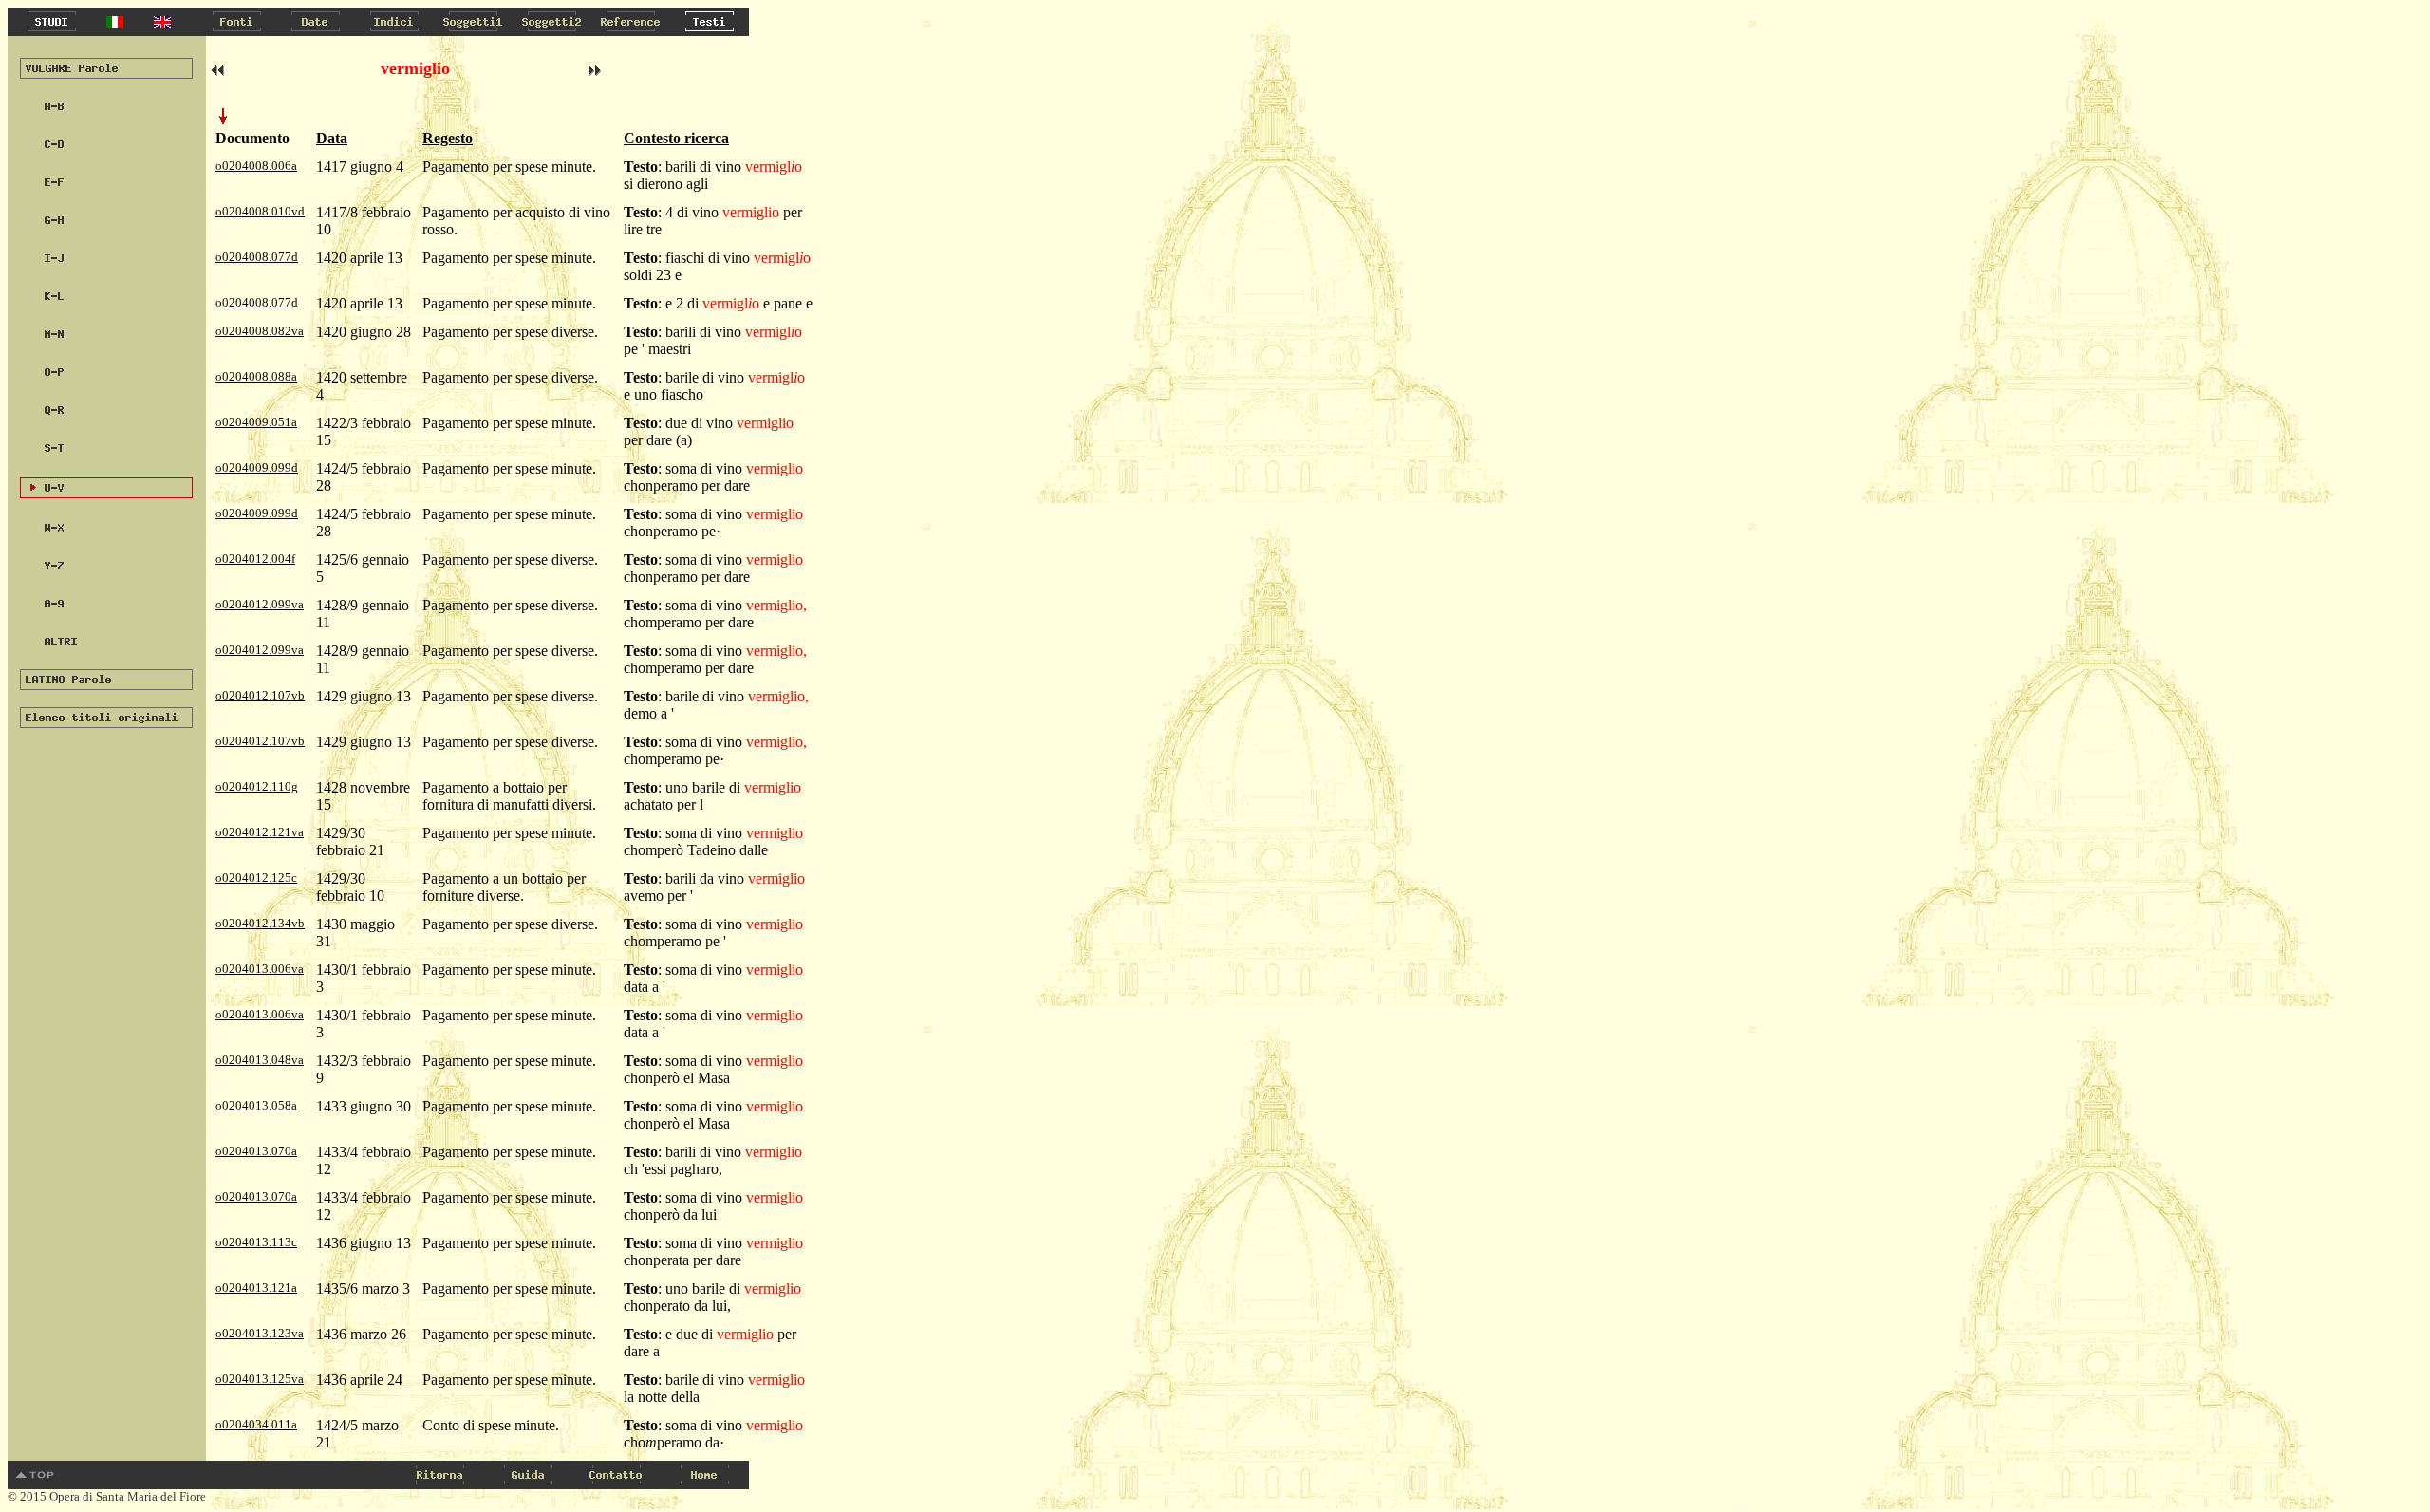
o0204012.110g (257, 786)
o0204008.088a (256, 376)
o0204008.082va (260, 331)
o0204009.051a (256, 422)
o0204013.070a (256, 1151)
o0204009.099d (257, 467)
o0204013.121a (256, 1288)
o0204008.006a (256, 166)
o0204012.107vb (260, 695)
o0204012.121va (260, 832)
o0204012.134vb (260, 923)
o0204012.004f (255, 559)
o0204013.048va (260, 1060)
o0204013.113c (256, 1242)
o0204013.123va (260, 1333)
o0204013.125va (260, 1379)
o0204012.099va (260, 604)
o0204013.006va (260, 969)
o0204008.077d (257, 257)
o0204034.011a (256, 1424)
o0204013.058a (256, 1105)
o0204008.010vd (260, 211)
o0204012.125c (256, 877)
